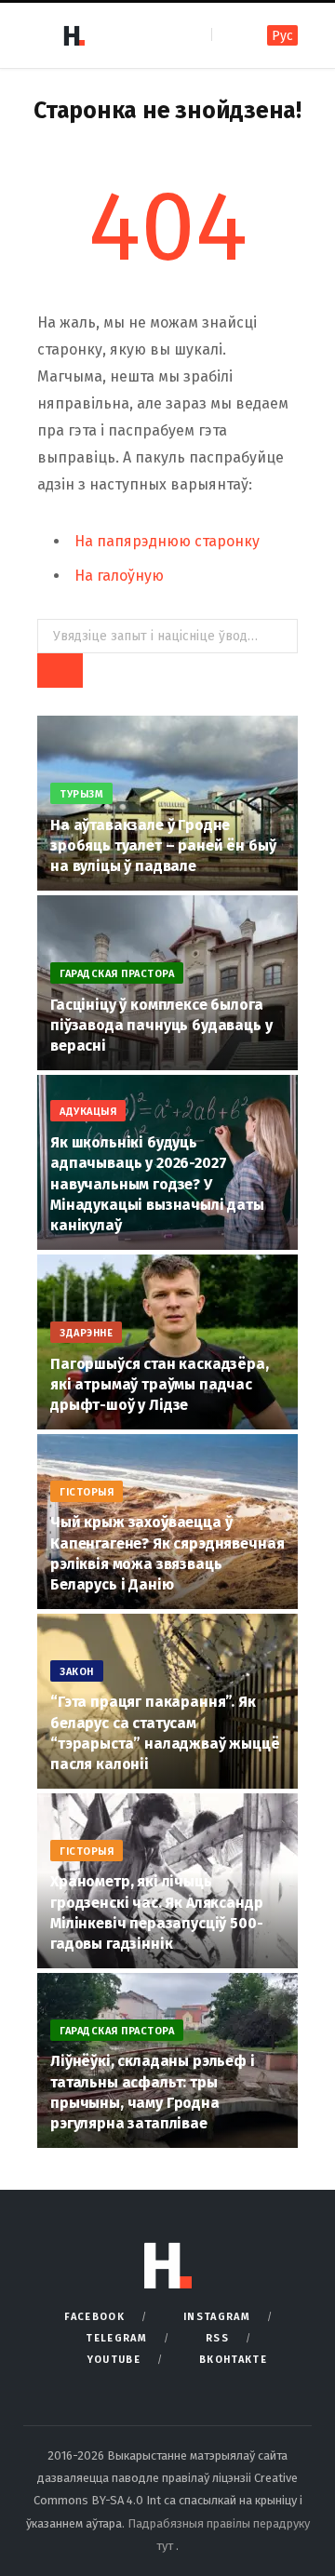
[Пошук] (228, 35)
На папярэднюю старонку (167, 541)
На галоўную (119, 576)
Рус (282, 36)
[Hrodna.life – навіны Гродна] (74, 35)
